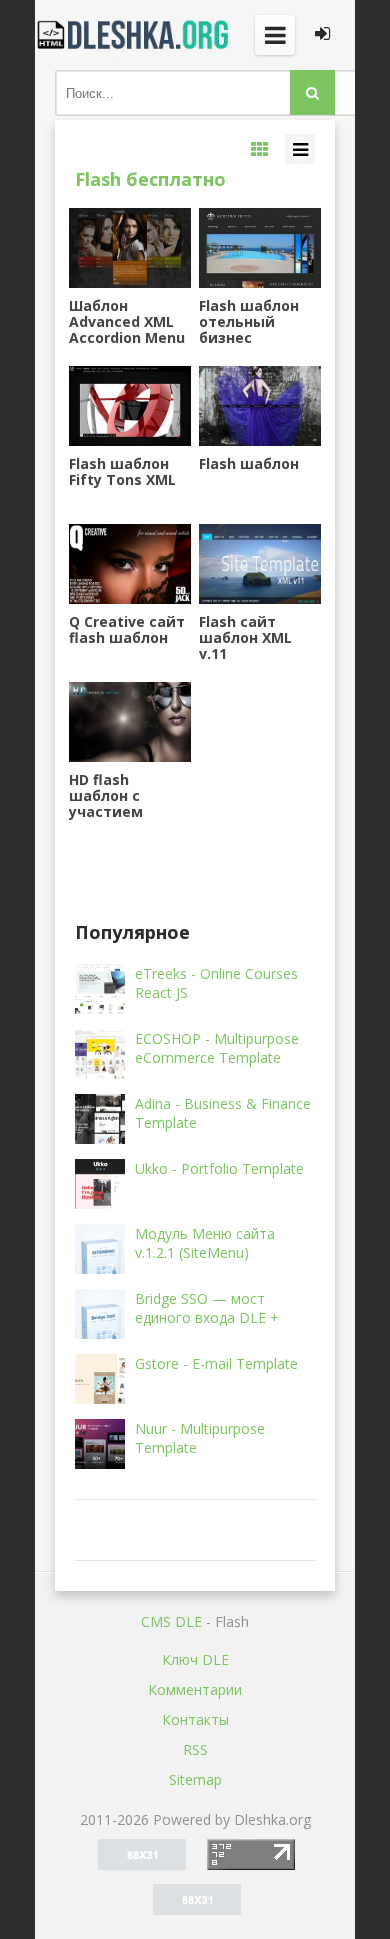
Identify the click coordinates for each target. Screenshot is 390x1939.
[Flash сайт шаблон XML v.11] (260, 564)
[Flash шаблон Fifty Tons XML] (130, 406)
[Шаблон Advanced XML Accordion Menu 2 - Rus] (130, 248)
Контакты (195, 1719)
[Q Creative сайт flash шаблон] (130, 564)
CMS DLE (171, 1621)
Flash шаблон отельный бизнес (249, 322)
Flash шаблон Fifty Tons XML (122, 472)
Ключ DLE (195, 1659)
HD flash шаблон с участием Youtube (106, 796)
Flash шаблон (249, 464)
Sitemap (195, 1779)
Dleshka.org (135, 35)
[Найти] (312, 92)
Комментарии (195, 1689)
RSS (195, 1749)
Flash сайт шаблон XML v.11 (245, 638)
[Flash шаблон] (260, 406)
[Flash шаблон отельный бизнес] (260, 248)
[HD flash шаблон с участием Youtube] (130, 722)
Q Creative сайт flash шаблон (127, 630)
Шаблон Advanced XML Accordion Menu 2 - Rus (127, 322)
